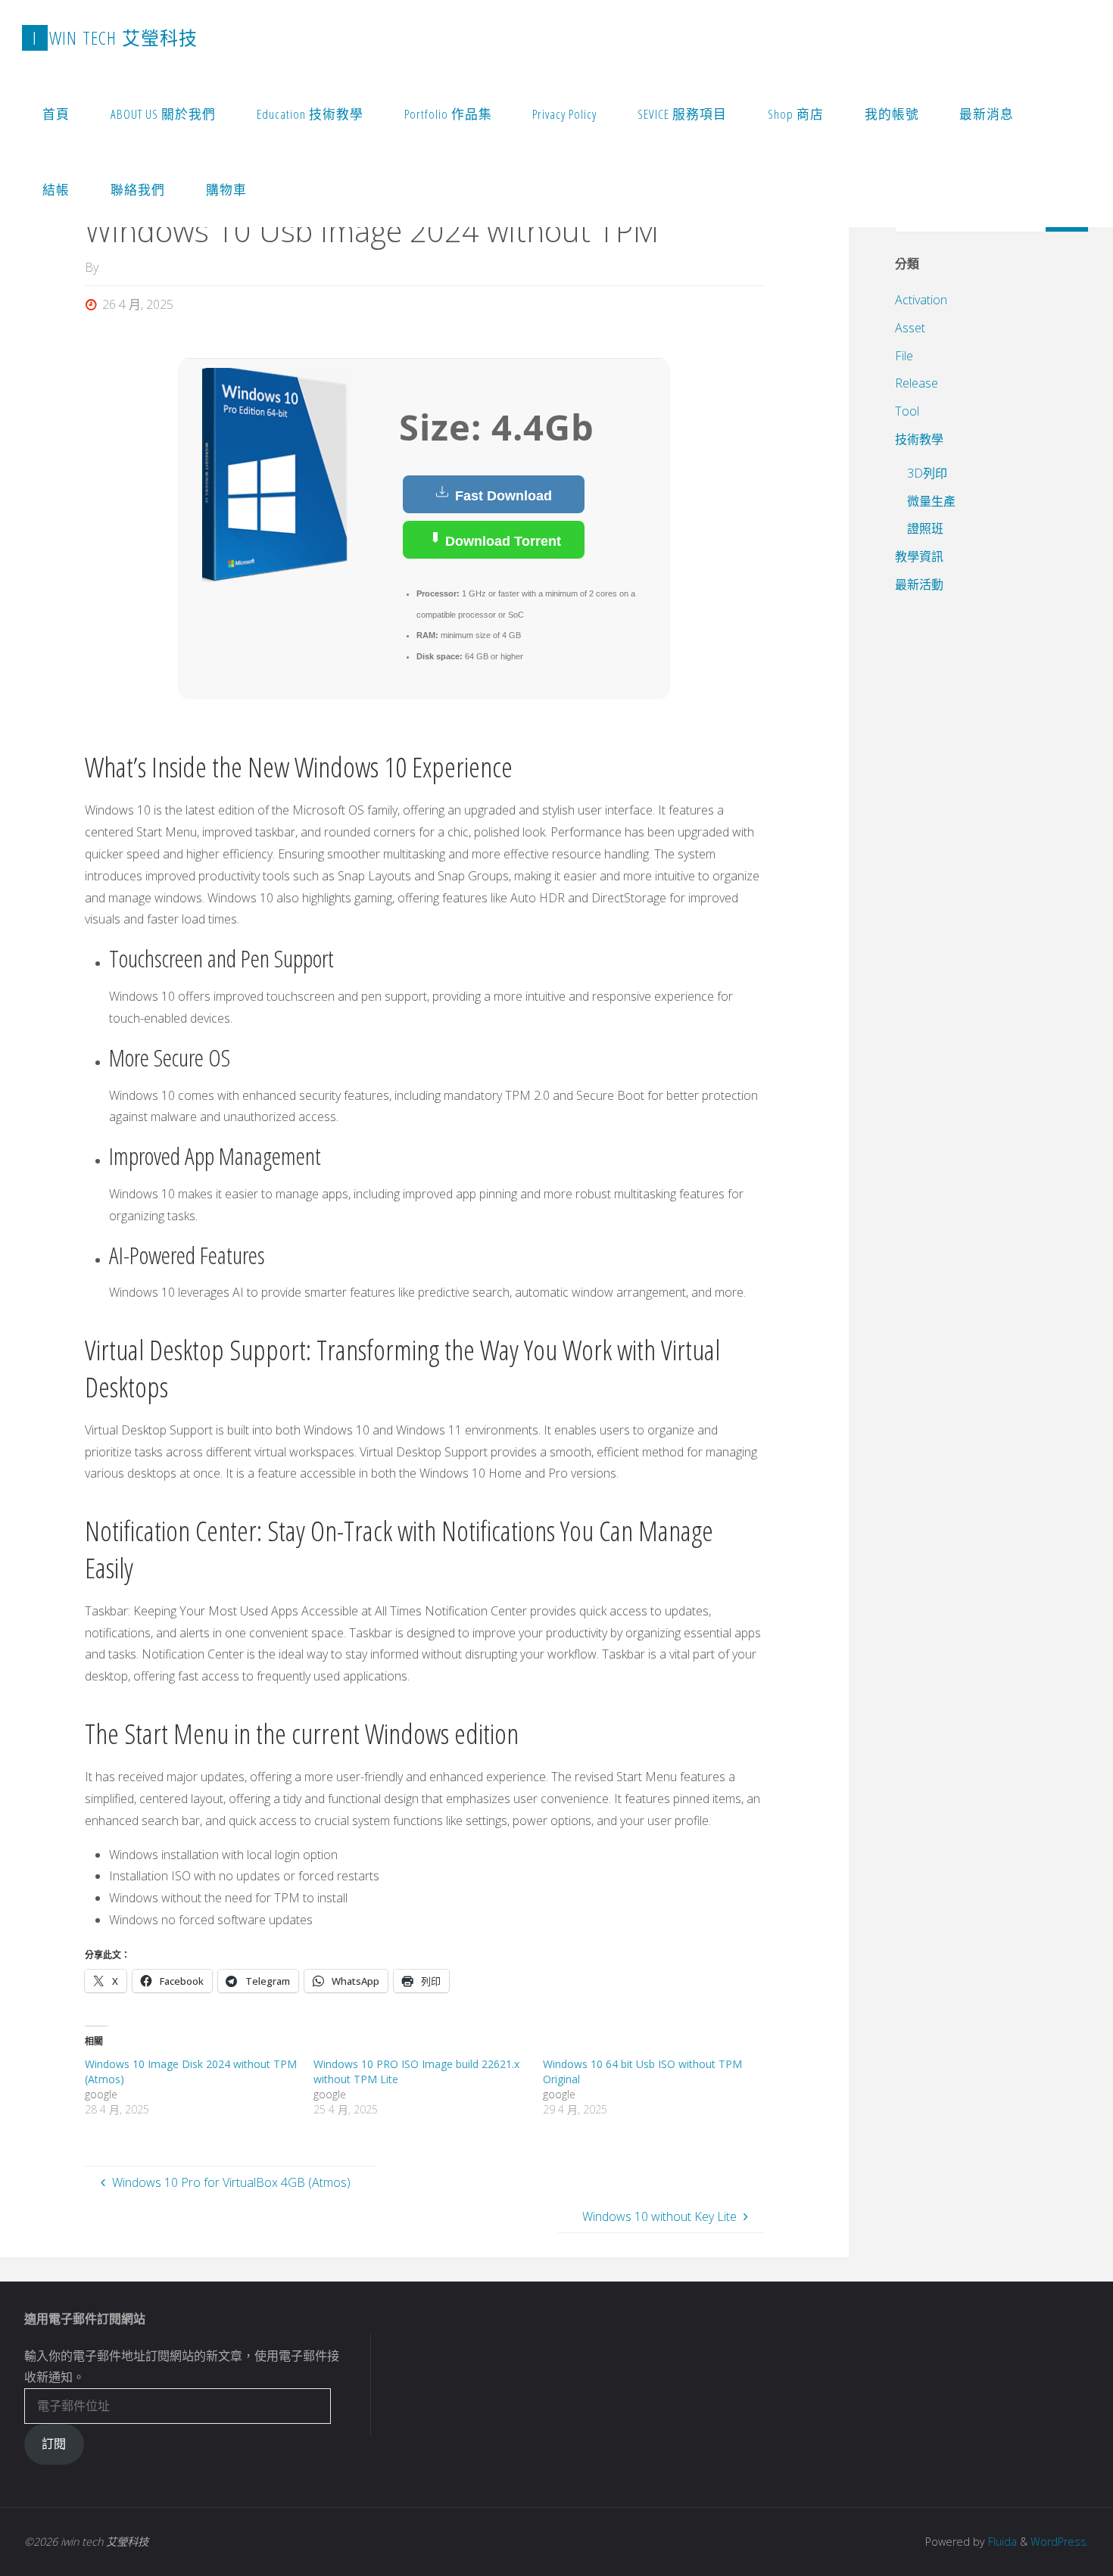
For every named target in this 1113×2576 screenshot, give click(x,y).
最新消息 (987, 114)
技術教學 (919, 439)
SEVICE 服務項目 (682, 114)
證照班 (925, 528)
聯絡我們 (138, 190)
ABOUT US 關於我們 (163, 114)
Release (917, 383)
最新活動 (919, 584)
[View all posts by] (103, 267)
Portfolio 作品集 (448, 114)
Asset (910, 328)
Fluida (1001, 2542)
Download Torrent (501, 541)
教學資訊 (919, 556)
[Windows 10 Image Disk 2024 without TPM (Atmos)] (199, 2087)
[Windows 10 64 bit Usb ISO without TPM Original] (657, 2087)
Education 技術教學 (310, 114)
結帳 (56, 190)
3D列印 (927, 473)
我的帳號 (892, 114)
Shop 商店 (796, 114)
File (904, 356)
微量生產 (931, 501)
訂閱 (54, 2444)
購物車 (226, 190)
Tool (907, 411)
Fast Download (502, 496)
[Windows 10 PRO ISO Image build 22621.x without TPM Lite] (428, 2087)
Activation (921, 300)
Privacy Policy (564, 114)
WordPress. (1060, 2542)
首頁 (56, 114)
